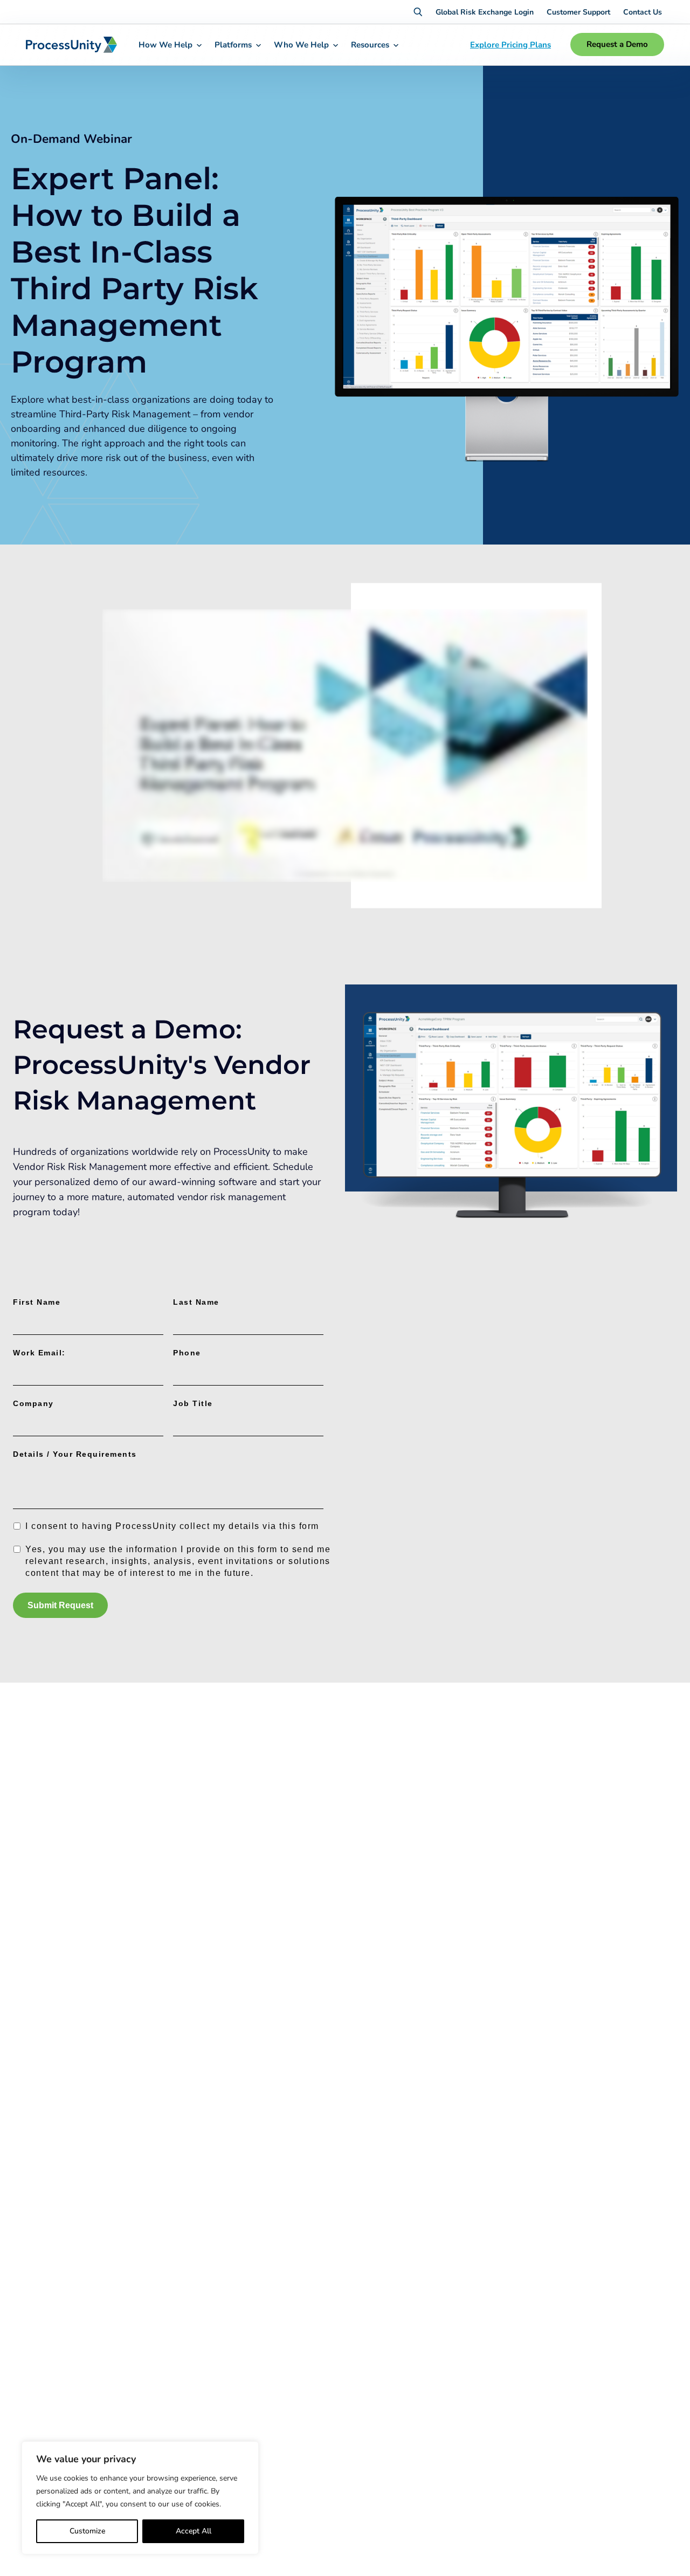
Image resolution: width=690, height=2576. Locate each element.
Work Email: (39, 1353)
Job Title (193, 1403)
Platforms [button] (233, 45)
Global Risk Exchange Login (485, 12)
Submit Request (60, 1605)
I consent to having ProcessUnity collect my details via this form (172, 1526)
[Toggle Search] (418, 12)
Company (33, 1403)
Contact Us (643, 12)
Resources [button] (370, 45)
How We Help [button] (165, 45)
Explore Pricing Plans (510, 45)
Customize (87, 2531)
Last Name (196, 1302)
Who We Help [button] (301, 45)
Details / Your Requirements (75, 1454)
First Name (37, 1302)
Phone (187, 1353)
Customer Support (578, 12)
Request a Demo (617, 44)
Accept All (194, 2531)
